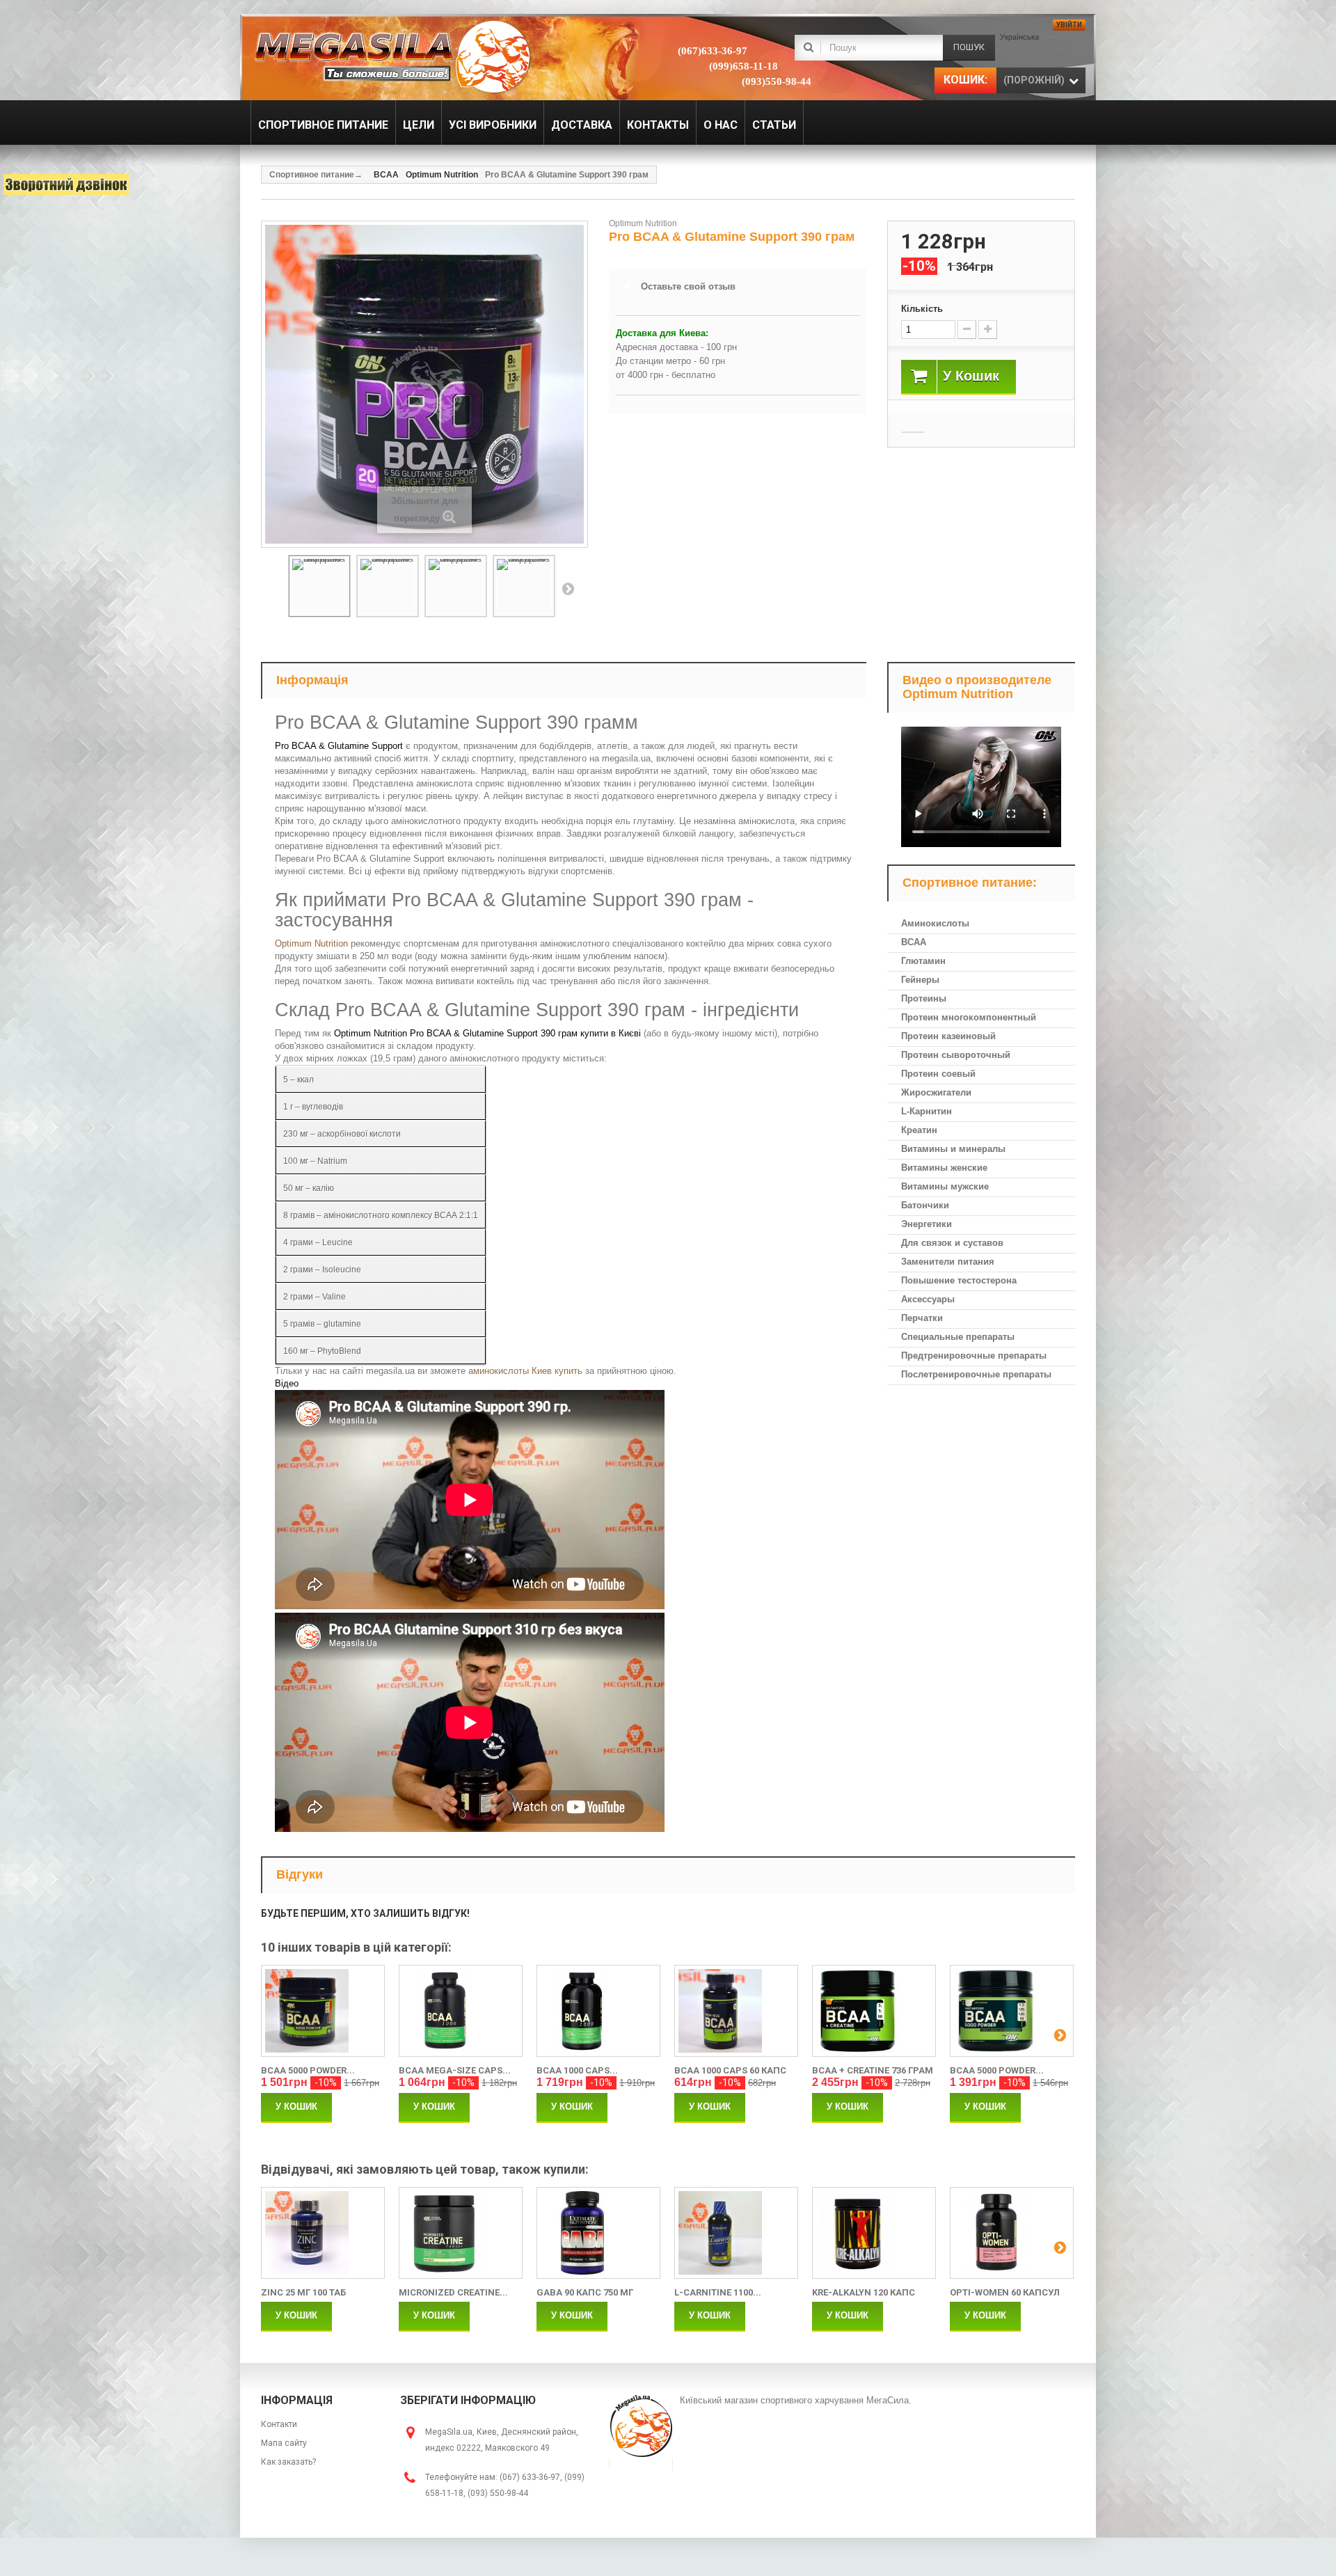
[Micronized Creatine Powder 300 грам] (461, 2233)
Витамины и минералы (953, 1149)
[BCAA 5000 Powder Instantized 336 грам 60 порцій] (1012, 2011)
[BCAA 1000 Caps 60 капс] (736, 2011)
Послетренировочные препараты (976, 1374)
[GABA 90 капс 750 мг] (598, 2233)
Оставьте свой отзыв (688, 286)
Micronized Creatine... (453, 2292)
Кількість (922, 309)
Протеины (924, 998)
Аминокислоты (935, 923)
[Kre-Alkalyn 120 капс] (874, 2233)
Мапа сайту (284, 2443)
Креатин (919, 1130)
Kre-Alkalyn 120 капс (864, 2292)
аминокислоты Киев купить (525, 1371)
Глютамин (923, 961)
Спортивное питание (312, 175)
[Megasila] (391, 56)
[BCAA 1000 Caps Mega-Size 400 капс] (598, 2011)
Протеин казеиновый (948, 1036)
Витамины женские (944, 1168)
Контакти (279, 2424)
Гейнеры (920, 980)
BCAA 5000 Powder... (308, 2070)
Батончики (925, 1205)
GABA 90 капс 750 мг (585, 2292)
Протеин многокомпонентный (969, 1017)
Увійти (1069, 25)
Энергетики (927, 1224)
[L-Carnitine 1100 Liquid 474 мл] (736, 2233)
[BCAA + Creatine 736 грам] (874, 2011)
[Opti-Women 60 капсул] (1012, 2233)
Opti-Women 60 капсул (1005, 2292)
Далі (568, 588)
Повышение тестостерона (959, 1280)
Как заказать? (288, 2462)
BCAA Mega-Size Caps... (455, 2070)
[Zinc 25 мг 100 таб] (323, 2233)
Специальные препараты (958, 1337)
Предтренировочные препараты (974, 1356)
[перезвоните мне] (66, 184)
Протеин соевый (938, 1074)
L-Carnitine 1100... (718, 2292)
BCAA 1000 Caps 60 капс (730, 2070)
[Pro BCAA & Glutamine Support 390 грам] (319, 586)
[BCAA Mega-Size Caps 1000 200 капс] (461, 2011)
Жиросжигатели (936, 1092)
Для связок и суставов (952, 1243)
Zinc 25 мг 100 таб (303, 2292)
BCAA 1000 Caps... (577, 2070)
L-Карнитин (927, 1111)
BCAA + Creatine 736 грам (873, 2070)
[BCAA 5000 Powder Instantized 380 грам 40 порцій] (323, 2011)
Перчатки (922, 1318)
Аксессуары (928, 1299)
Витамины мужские (945, 1186)
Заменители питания (948, 1262)
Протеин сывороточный (956, 1055)
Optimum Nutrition (311, 943)
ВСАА (914, 942)
